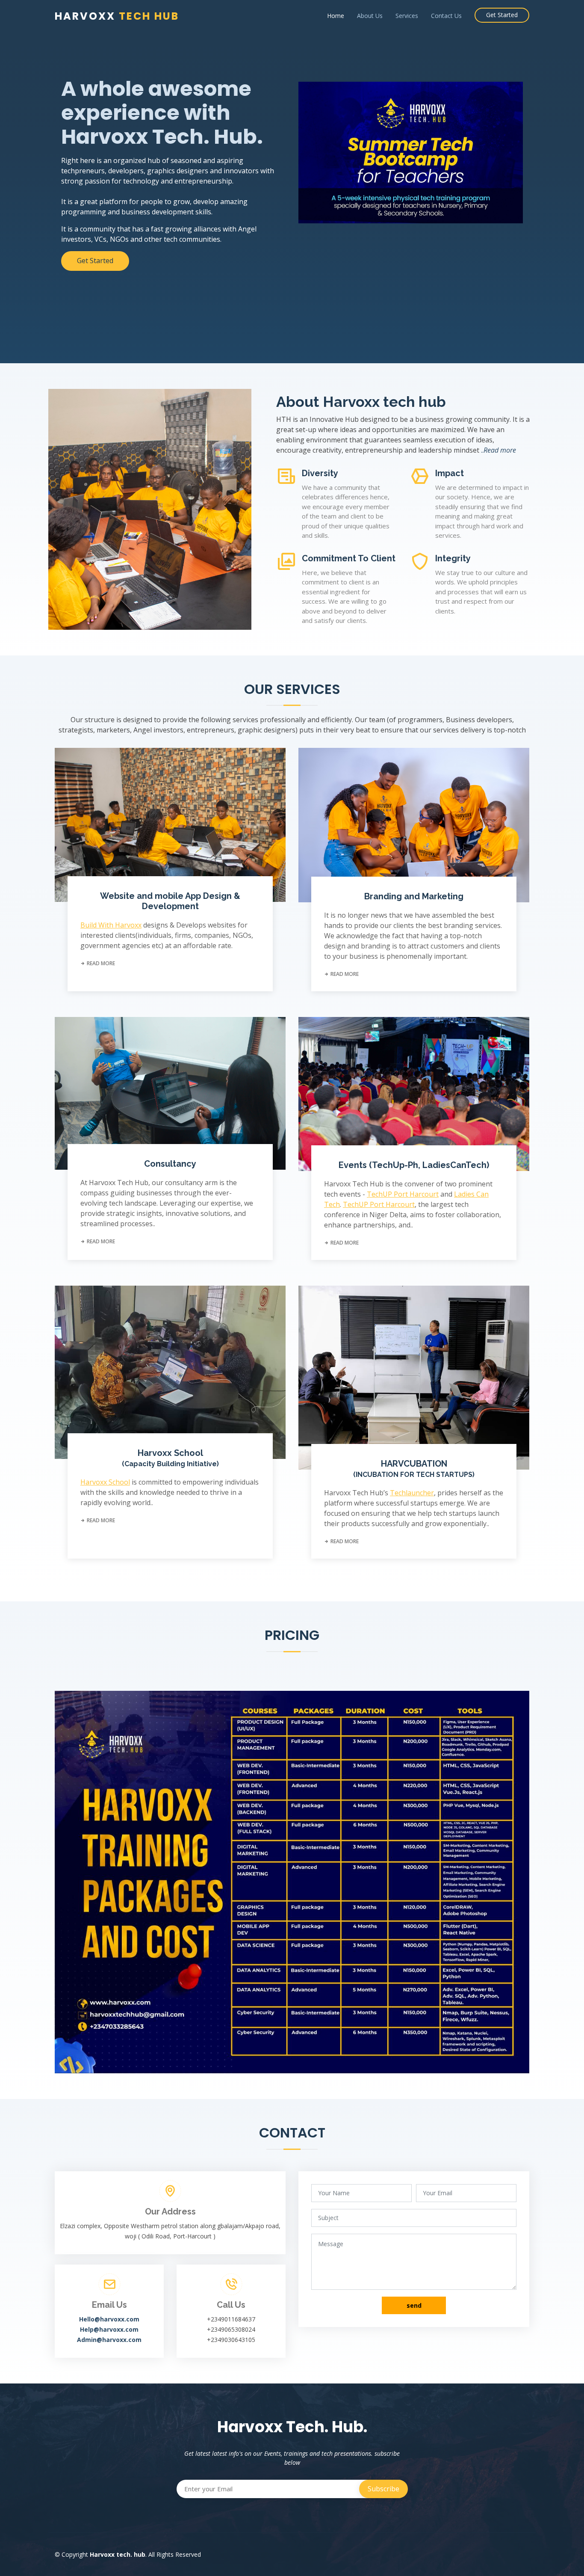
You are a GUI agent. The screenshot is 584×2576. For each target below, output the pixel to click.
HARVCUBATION (414, 1469)
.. (498, 450)
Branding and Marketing (414, 896)
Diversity (320, 473)
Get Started (502, 15)
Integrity (453, 558)
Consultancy (170, 1164)
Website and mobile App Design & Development (170, 901)
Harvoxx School (170, 1458)
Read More (100, 963)
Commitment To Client (349, 558)
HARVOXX (117, 16)
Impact (450, 473)
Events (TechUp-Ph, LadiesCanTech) (414, 1165)
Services (407, 16)
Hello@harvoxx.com (109, 2319)
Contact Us (446, 16)
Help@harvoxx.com (109, 2329)
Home (336, 16)
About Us (370, 16)
